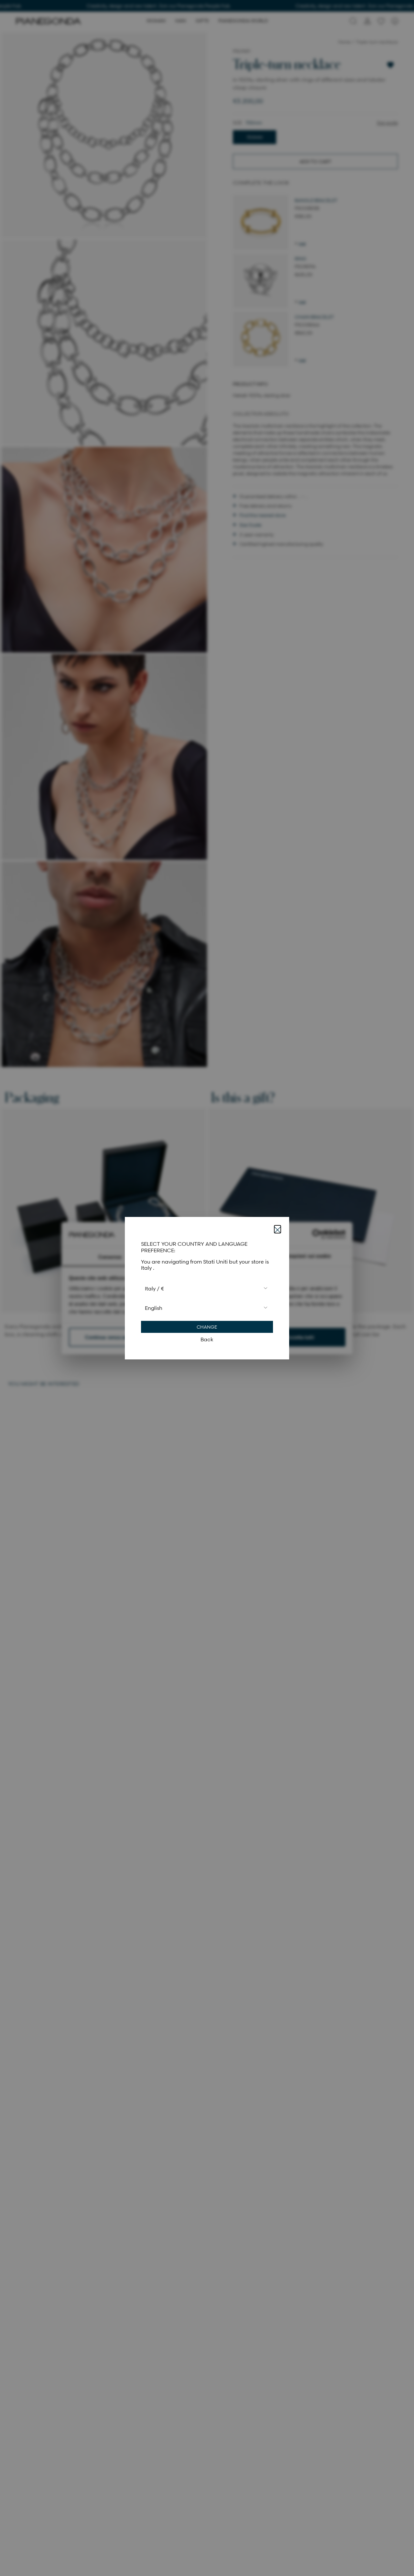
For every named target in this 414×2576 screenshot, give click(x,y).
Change (207, 1327)
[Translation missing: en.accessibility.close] (278, 1229)
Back (207, 1339)
